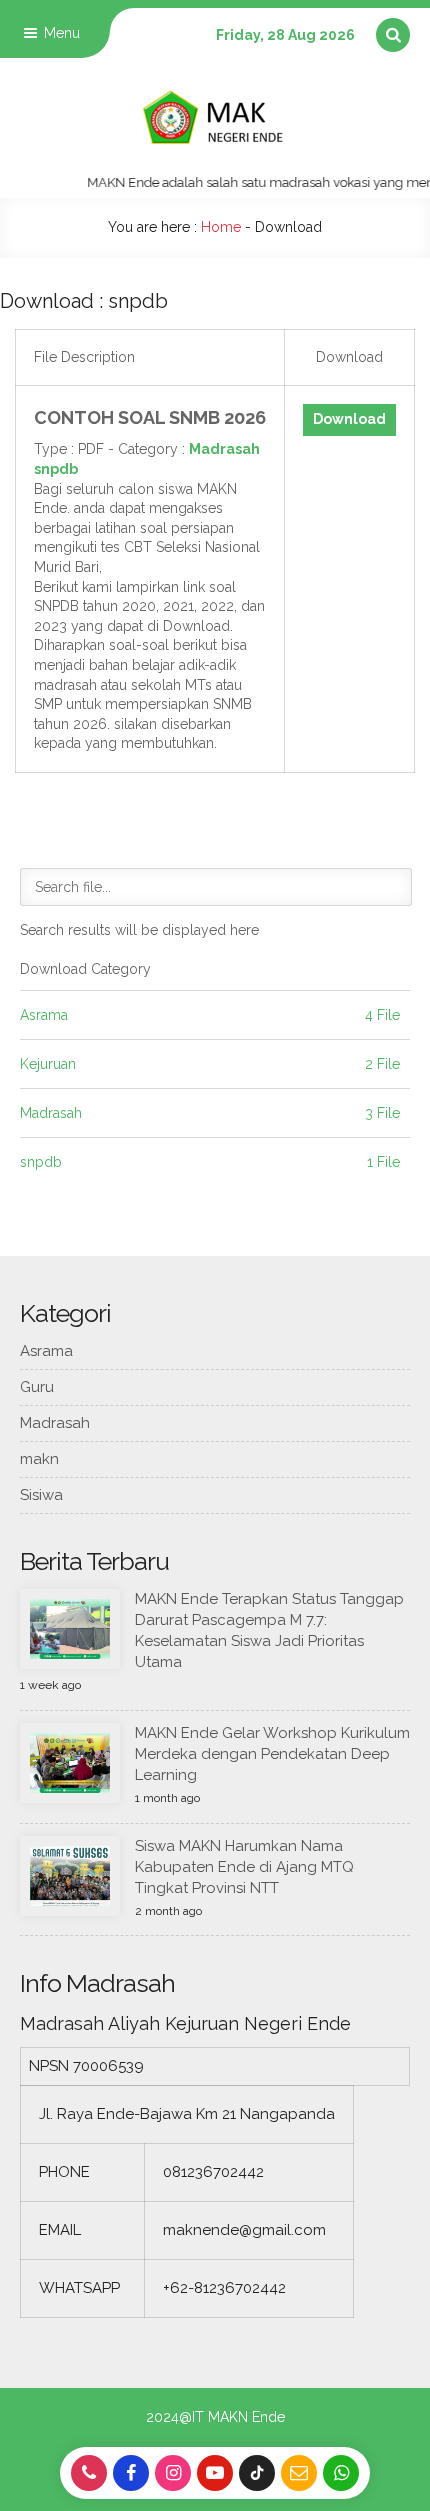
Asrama (44, 1015)
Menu (60, 33)
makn (39, 1459)
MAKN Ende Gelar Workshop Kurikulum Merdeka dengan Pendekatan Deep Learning (272, 1754)
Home (221, 227)
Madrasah (224, 449)
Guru (37, 1387)
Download (349, 419)
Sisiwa (41, 1495)
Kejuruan (48, 1064)
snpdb (56, 469)
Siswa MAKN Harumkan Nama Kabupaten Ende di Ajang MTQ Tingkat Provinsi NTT (244, 1867)
